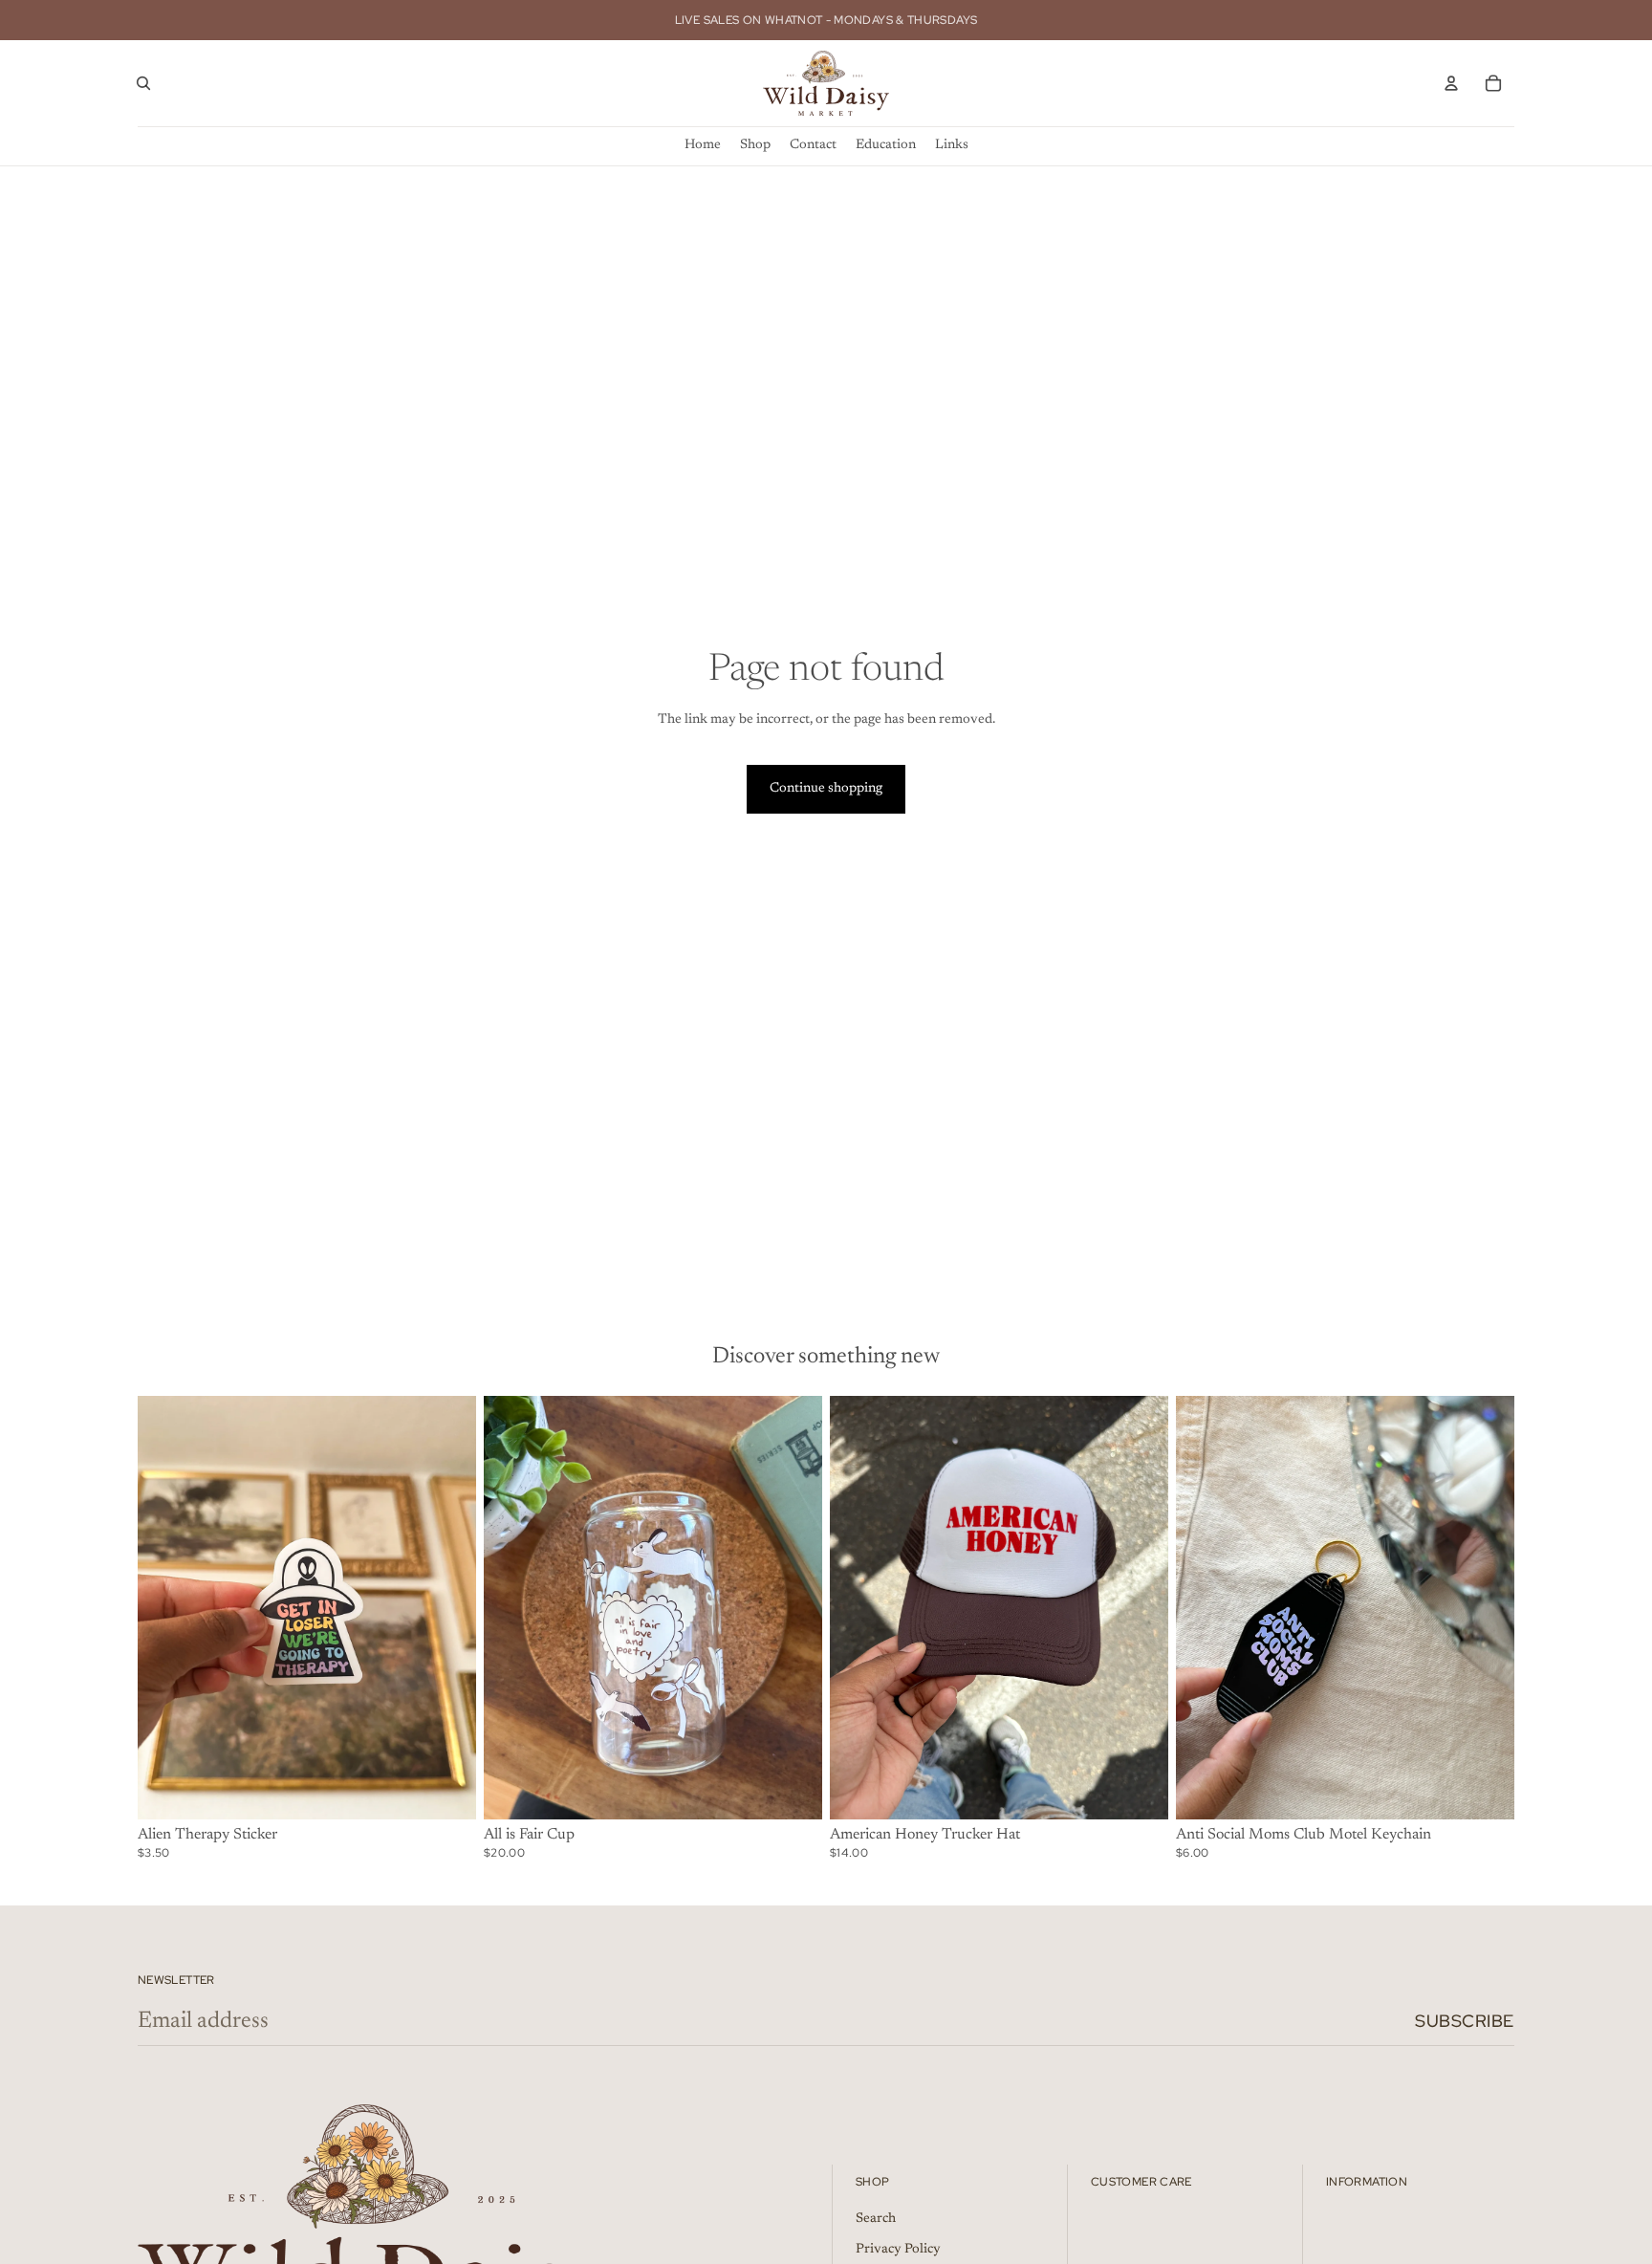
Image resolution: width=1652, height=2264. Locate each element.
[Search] (143, 83)
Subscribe (1465, 2021)
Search (876, 2219)
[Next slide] (1140, 1607)
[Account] (1451, 83)
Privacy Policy (898, 2250)
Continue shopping (826, 789)
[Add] (446, 1790)
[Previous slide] (859, 1607)
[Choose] (793, 1790)
